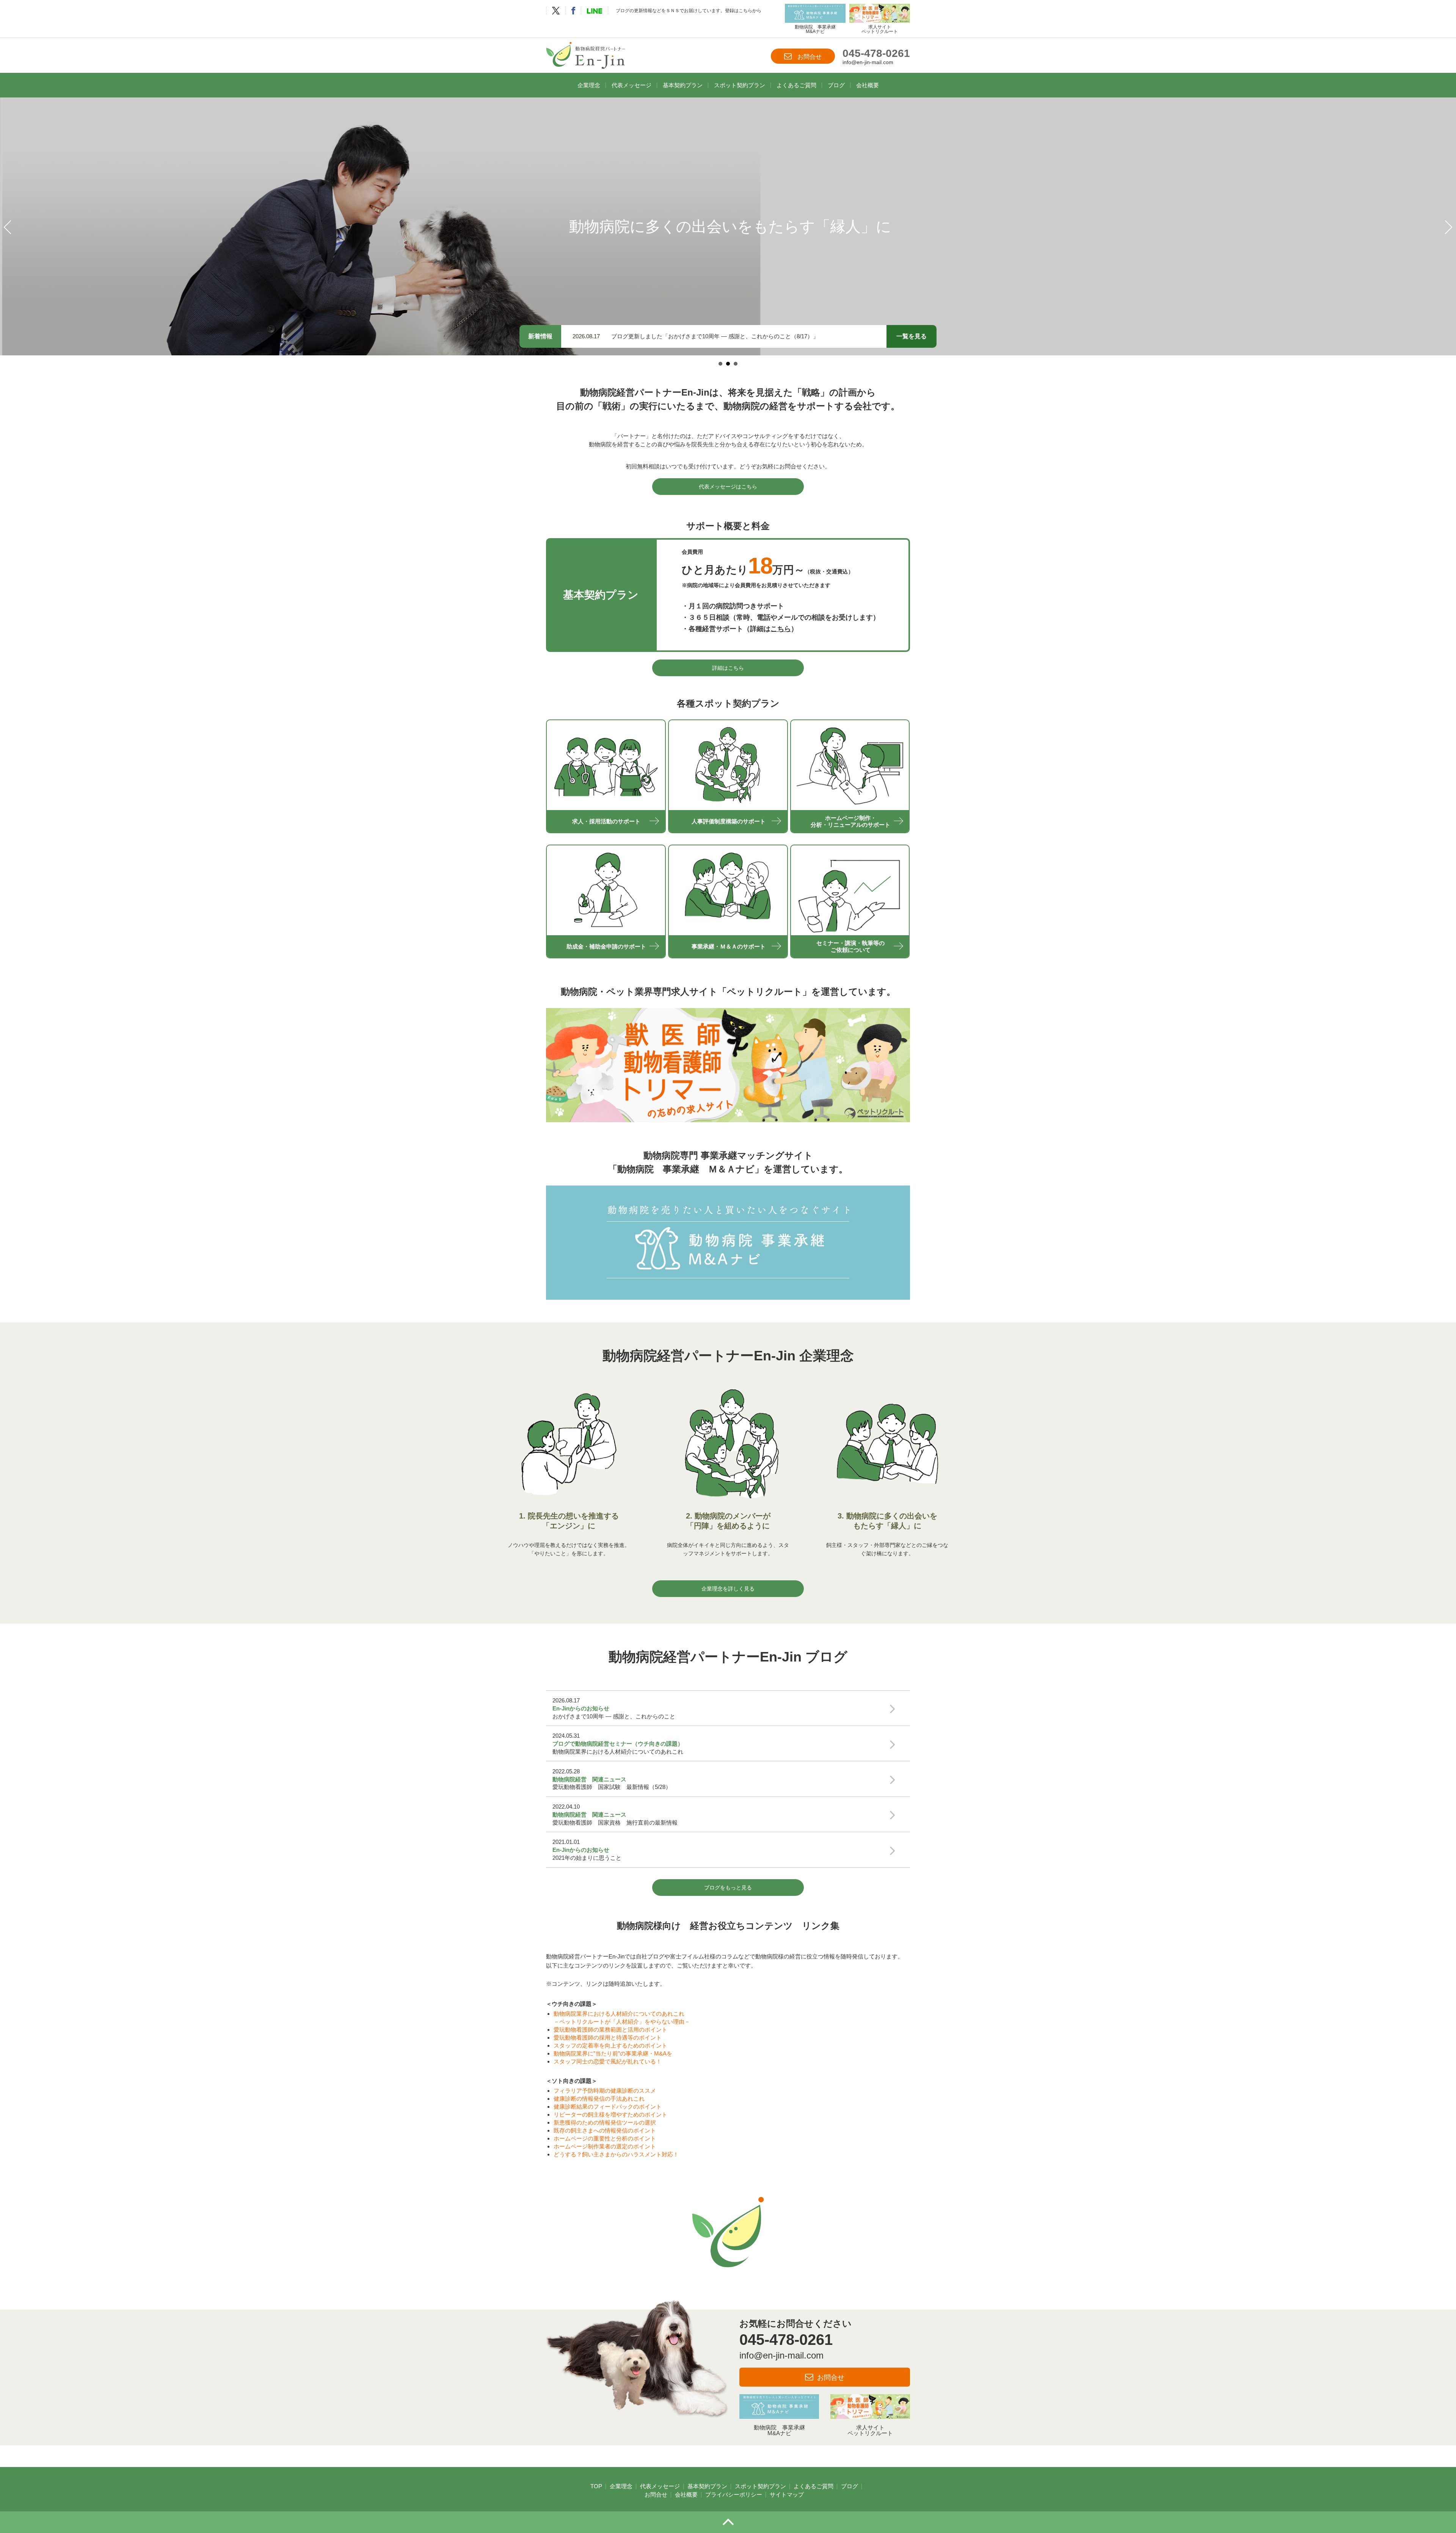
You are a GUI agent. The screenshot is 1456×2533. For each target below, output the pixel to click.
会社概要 (868, 85)
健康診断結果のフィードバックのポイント (608, 2107)
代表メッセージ (632, 85)
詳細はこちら (728, 668)
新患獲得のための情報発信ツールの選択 (605, 2122)
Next (1449, 227)
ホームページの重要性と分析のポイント (605, 2138)
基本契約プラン (683, 85)
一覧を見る (912, 336)
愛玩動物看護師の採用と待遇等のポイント (608, 2038)
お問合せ (810, 57)
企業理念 (589, 85)
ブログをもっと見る (728, 1888)
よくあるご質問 (796, 85)
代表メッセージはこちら (728, 487)
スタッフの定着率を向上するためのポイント (610, 2045)
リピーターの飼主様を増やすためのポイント (610, 2114)
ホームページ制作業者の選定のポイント (605, 2146)
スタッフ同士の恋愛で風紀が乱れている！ (608, 2061)
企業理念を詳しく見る (728, 1589)
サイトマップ (787, 2495)
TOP (596, 2486)
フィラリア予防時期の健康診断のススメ (605, 2091)
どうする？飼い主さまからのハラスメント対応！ (616, 2154)
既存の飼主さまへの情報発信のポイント (605, 2130)
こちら (781, 629)
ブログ (836, 85)
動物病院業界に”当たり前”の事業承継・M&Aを (613, 2053)
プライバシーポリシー (734, 2495)
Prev (7, 227)
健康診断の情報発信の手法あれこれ (599, 2099)
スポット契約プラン (740, 85)
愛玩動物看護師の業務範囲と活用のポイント (610, 2030)
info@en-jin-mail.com (868, 62)
